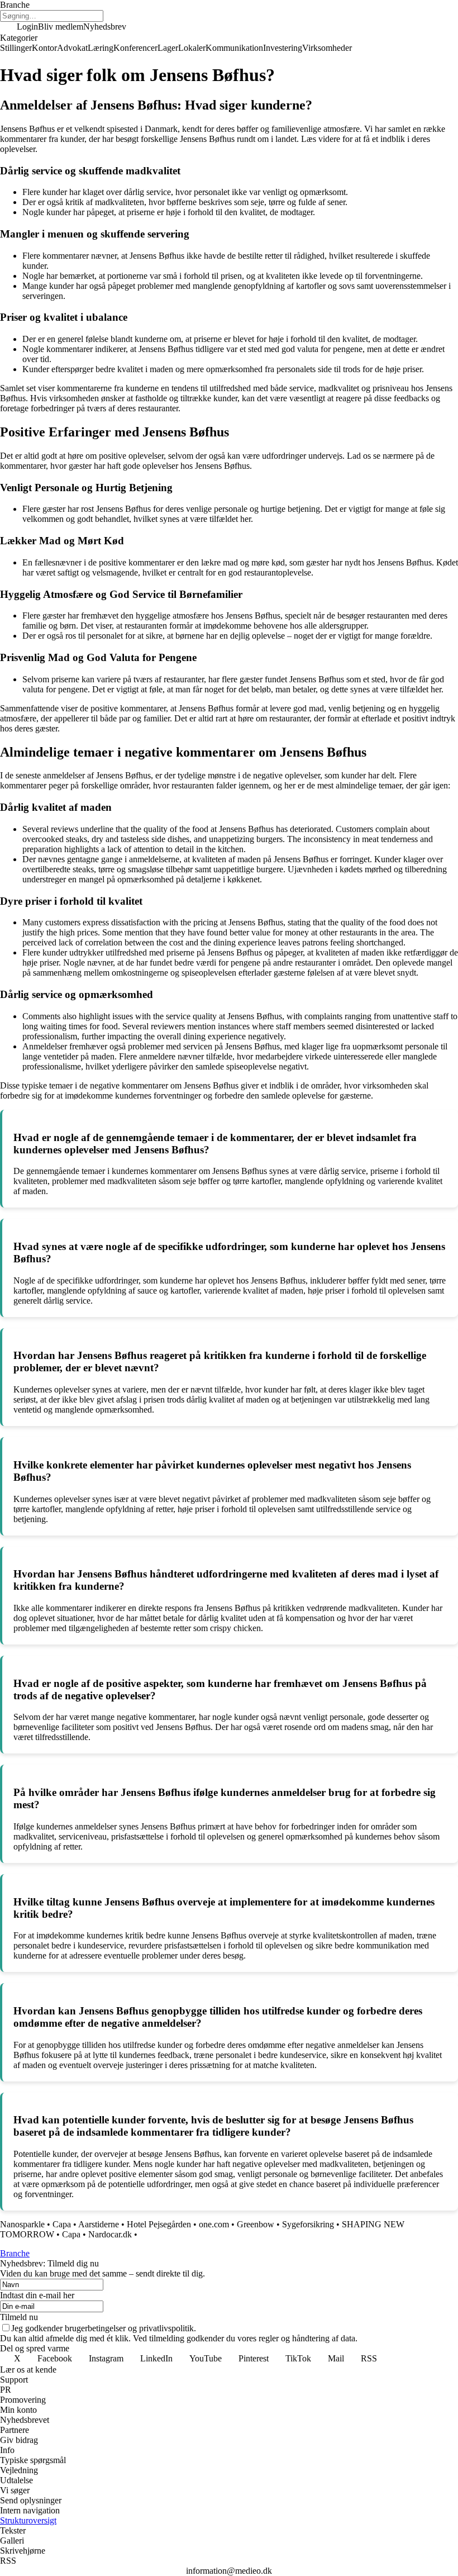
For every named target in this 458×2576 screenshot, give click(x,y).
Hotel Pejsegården (159, 2224)
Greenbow (256, 2224)
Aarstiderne (99, 2224)
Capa (62, 2224)
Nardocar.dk (110, 2234)
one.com (214, 2224)
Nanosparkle (22, 2224)
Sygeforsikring (308, 2224)
